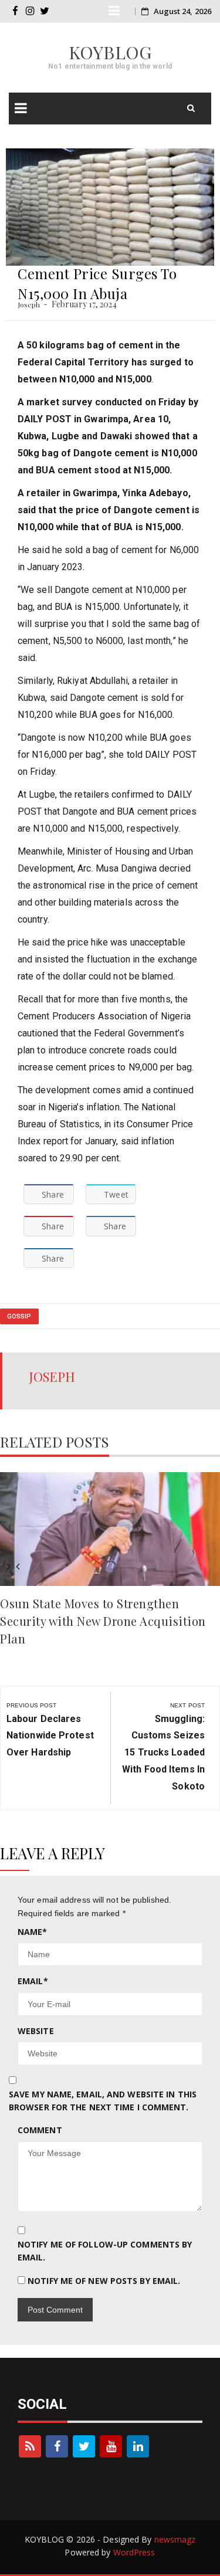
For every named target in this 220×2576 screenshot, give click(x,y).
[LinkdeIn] (138, 2446)
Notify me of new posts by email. (104, 2281)
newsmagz (175, 2539)
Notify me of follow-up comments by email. (105, 2251)
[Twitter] (84, 2446)
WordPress (134, 2552)
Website (36, 2031)
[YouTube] (111, 2446)
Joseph (29, 304)
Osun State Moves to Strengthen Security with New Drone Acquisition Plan (103, 1621)
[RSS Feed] (30, 2446)
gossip (19, 1316)
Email (33, 1981)
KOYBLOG (110, 52)
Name (33, 1932)
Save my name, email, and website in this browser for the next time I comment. (103, 2101)
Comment (40, 2130)
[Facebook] (57, 2446)
